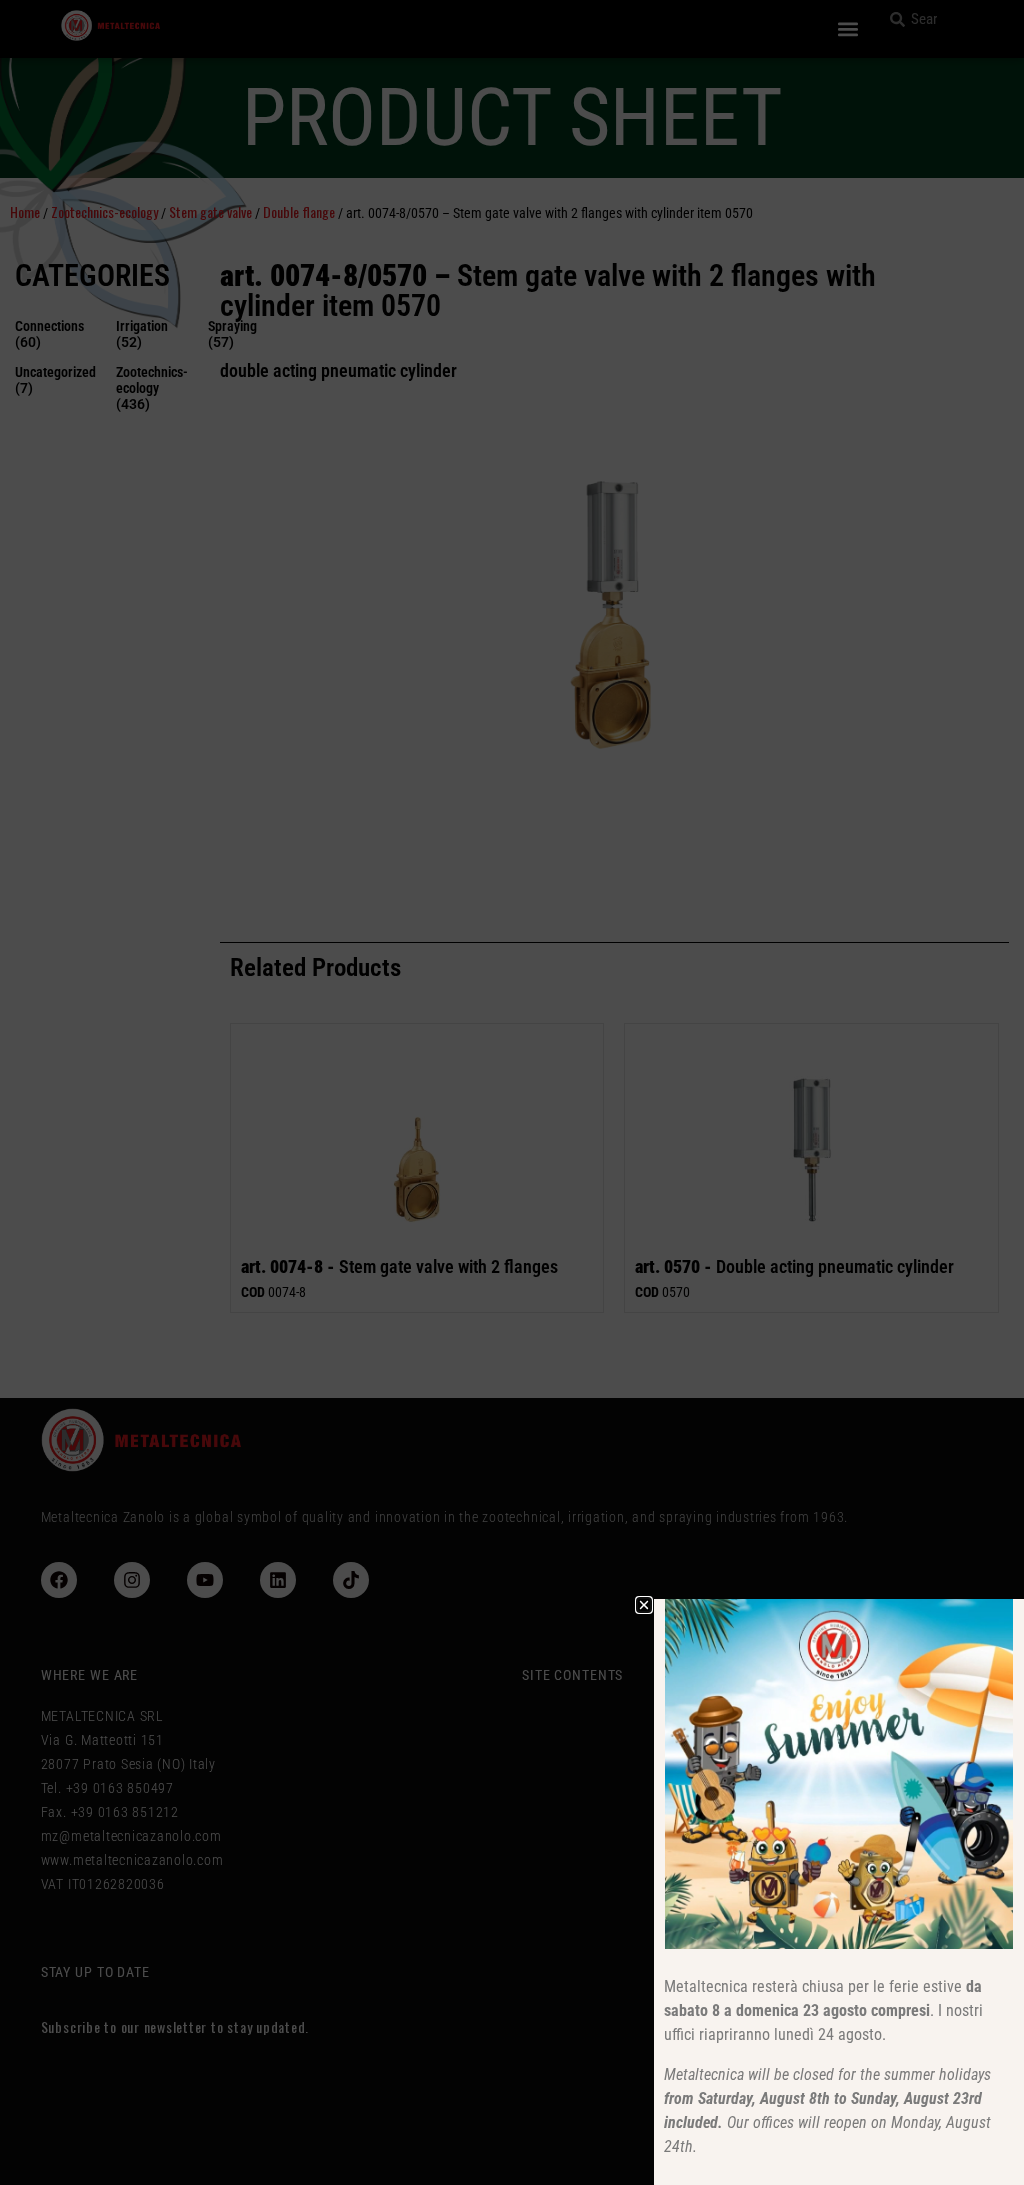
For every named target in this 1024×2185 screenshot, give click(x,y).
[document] (512, 1092)
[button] (644, 1605)
